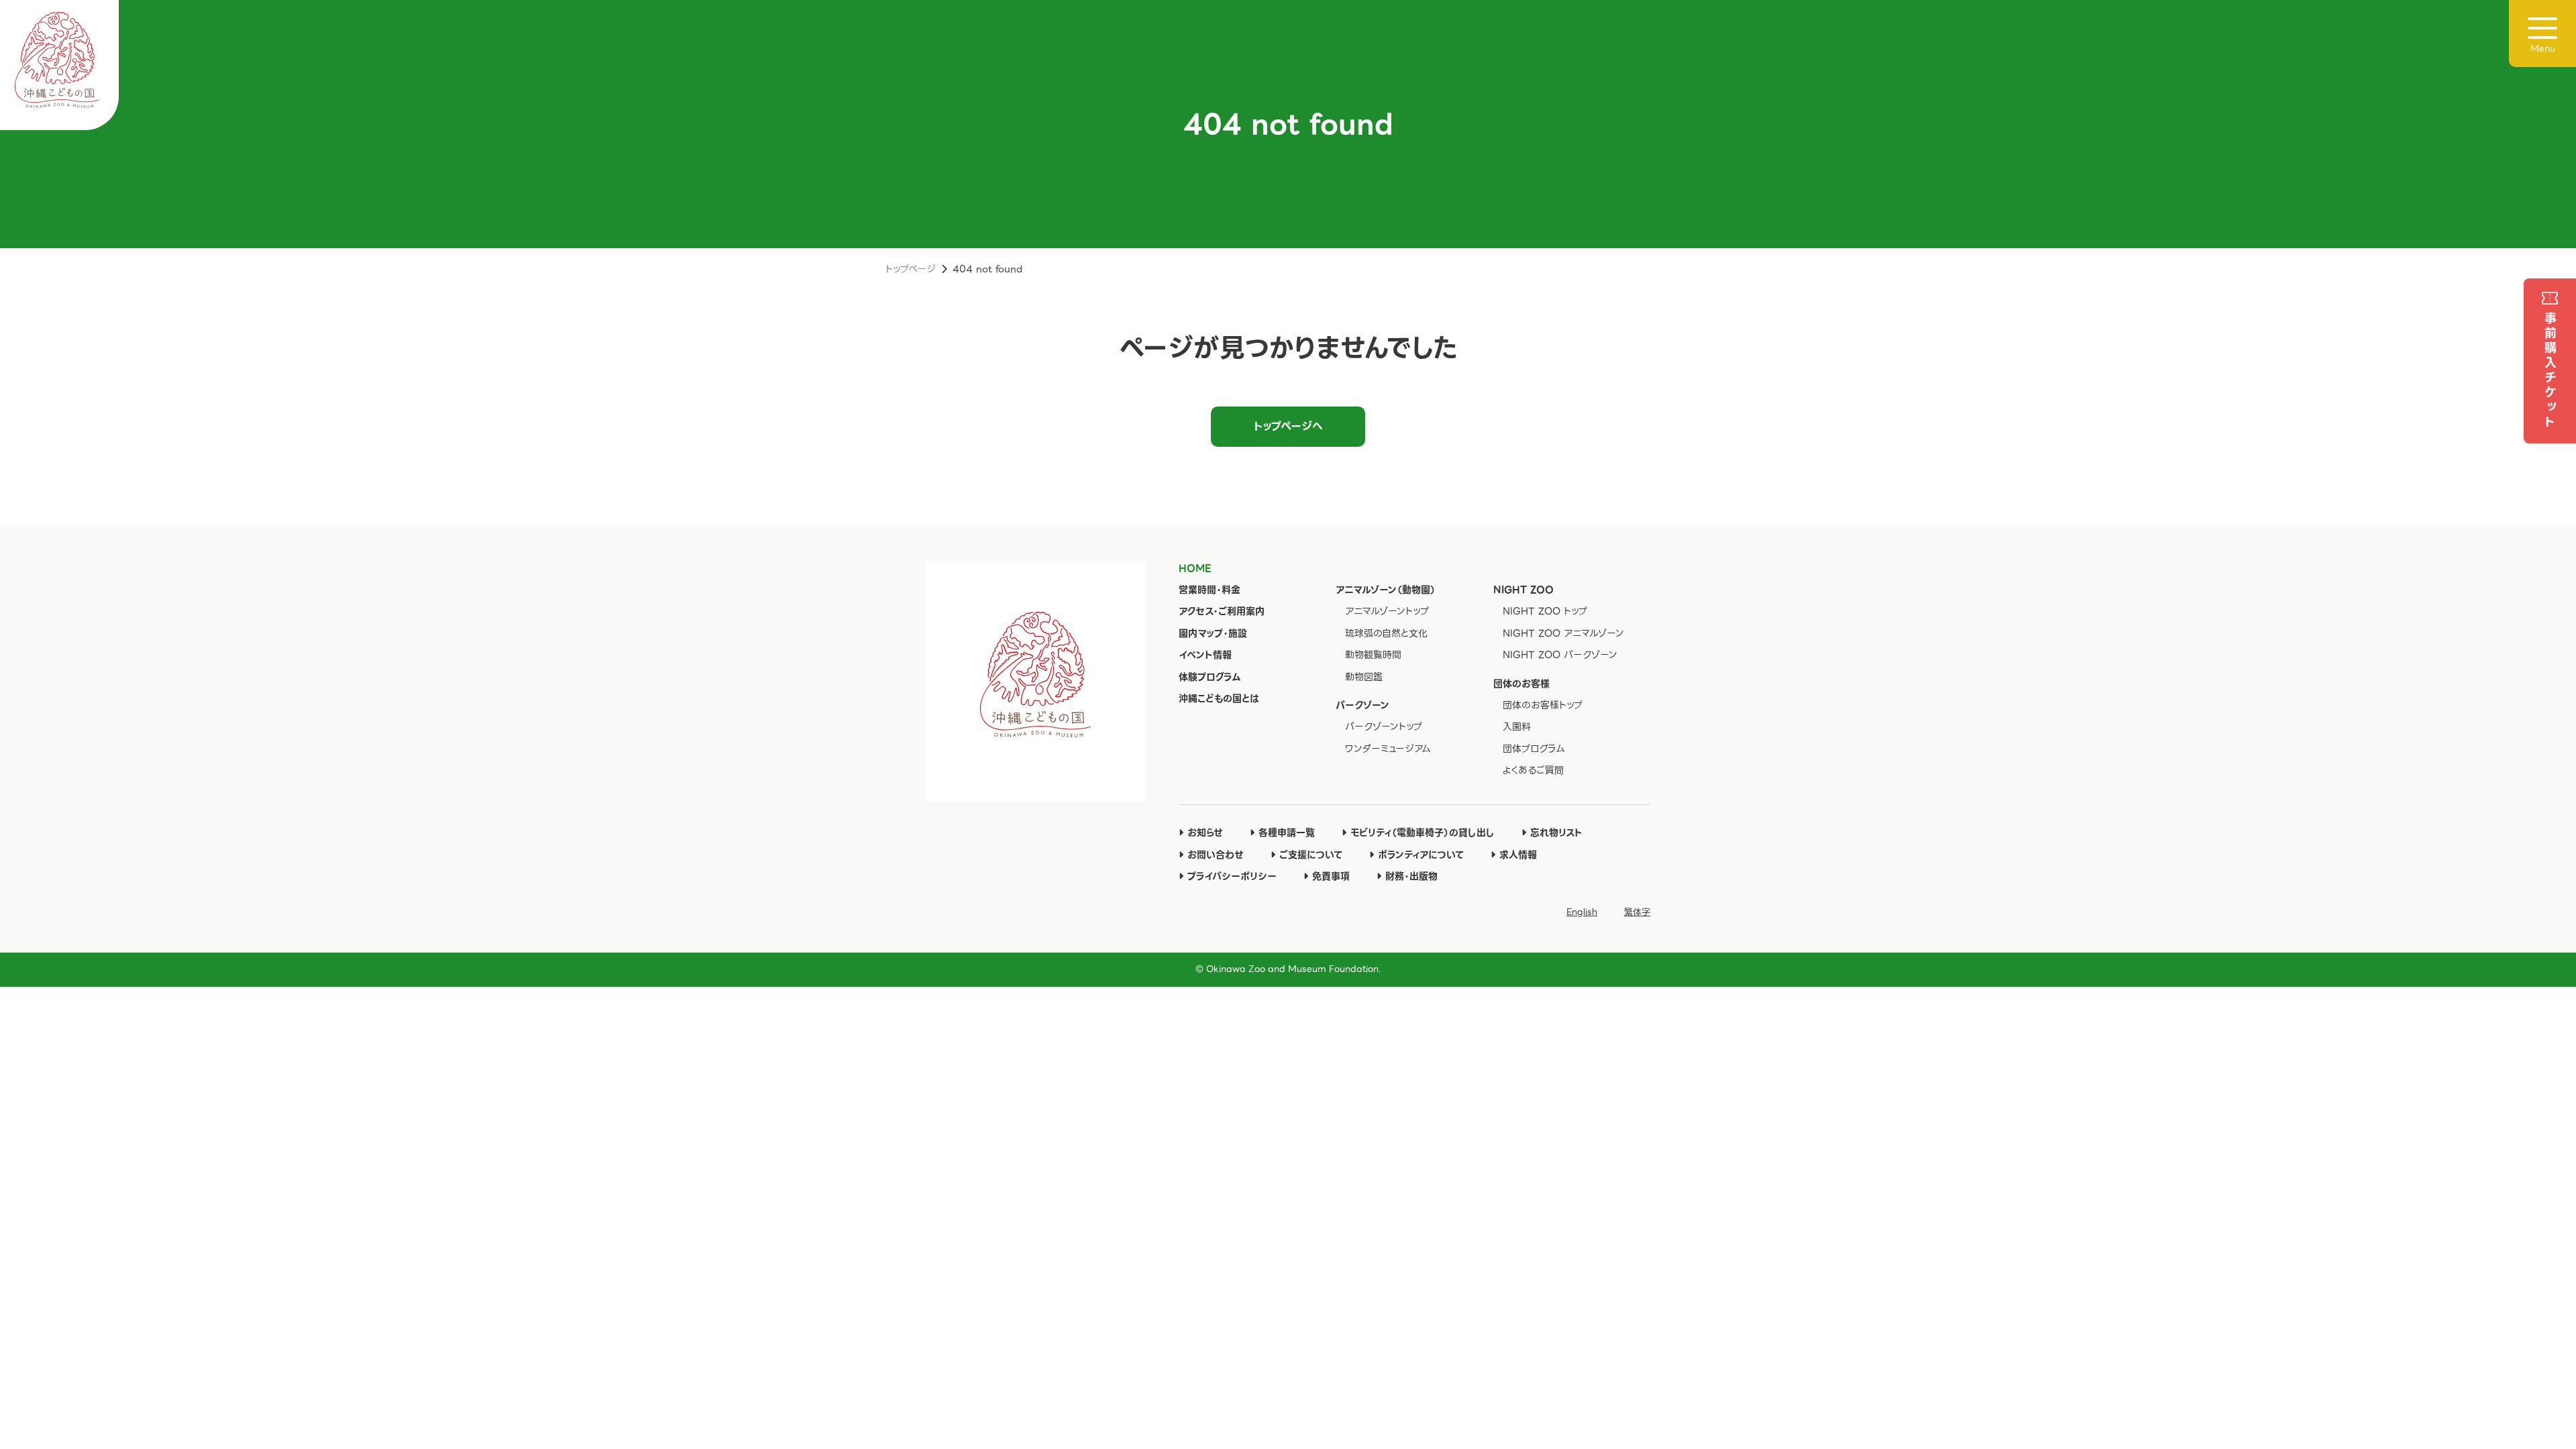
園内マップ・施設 (1213, 633)
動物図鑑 (1364, 677)
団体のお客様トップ (1543, 705)
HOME (1195, 568)
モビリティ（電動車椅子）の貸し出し (1423, 833)
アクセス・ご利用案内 (1222, 611)
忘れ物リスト (1556, 833)
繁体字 (1637, 912)
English (1582, 912)
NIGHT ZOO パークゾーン (1560, 655)
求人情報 (1518, 855)
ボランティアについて (1421, 855)
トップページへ (1288, 426)
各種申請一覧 (1287, 833)
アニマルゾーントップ (1387, 611)
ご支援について (1311, 855)
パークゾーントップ (1384, 727)
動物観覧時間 (1373, 655)
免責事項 (1331, 876)
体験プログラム (1210, 677)
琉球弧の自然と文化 (1386, 633)
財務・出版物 (1411, 876)
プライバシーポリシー (1232, 876)
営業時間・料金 (1210, 590)
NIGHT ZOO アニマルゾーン (1563, 633)
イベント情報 (1205, 655)
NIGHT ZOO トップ (1545, 611)
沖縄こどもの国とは (1219, 698)
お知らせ (1205, 833)
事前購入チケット (2550, 371)
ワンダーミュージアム (1388, 749)
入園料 (1517, 727)
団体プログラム (1534, 749)
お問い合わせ (1216, 855)
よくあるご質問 (1533, 770)
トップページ (911, 269)
